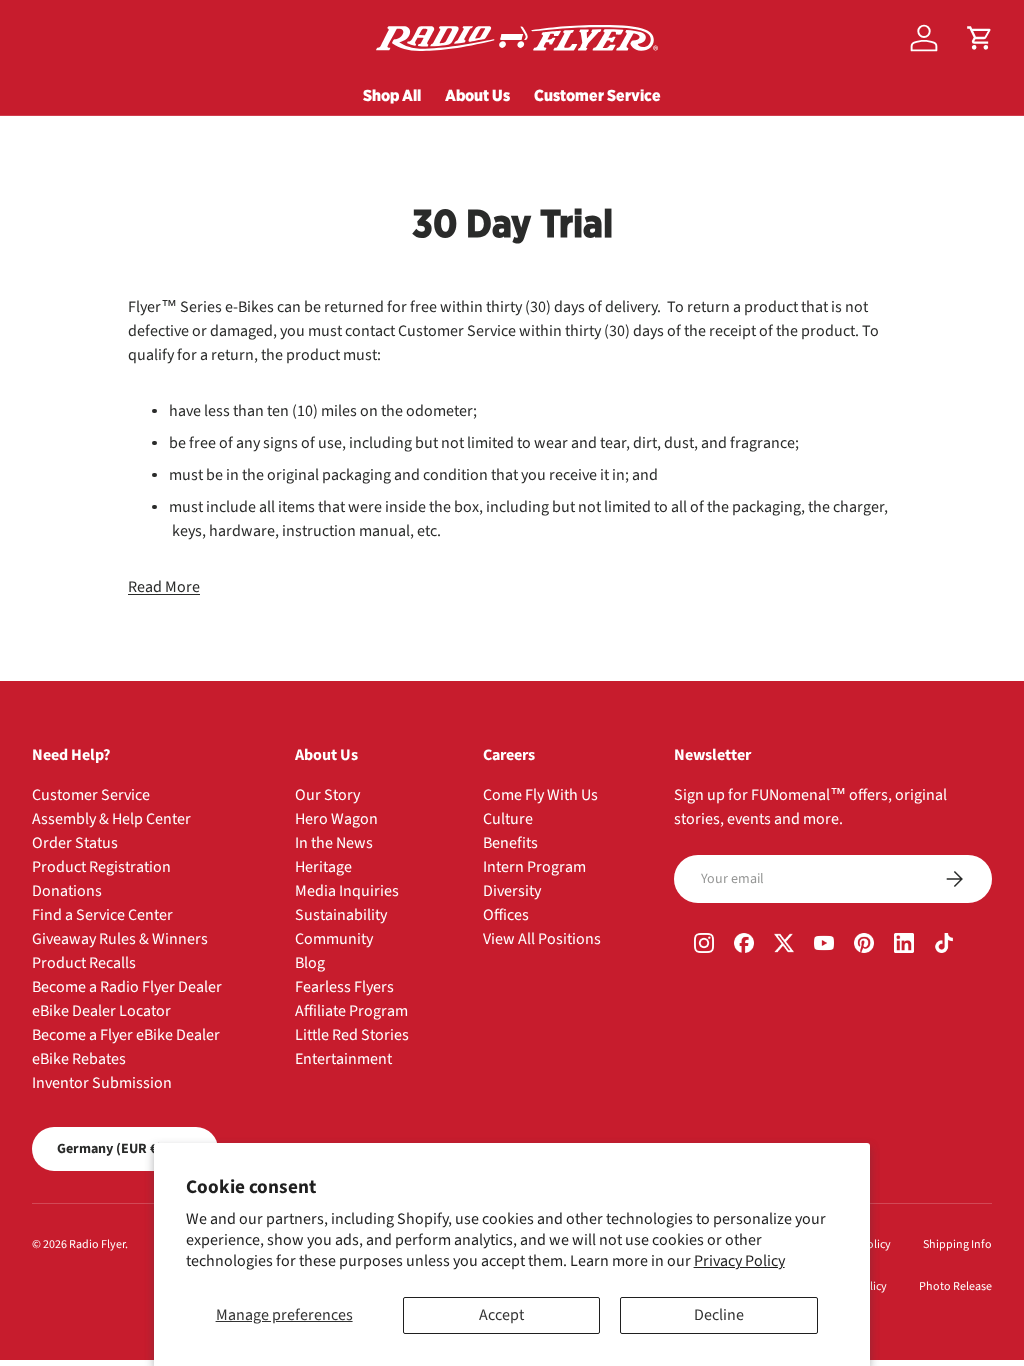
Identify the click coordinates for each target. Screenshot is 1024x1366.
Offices (506, 915)
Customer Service (597, 95)
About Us (477, 95)
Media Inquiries (347, 891)
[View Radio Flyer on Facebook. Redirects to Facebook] (744, 945)
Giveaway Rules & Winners (120, 939)
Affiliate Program (351, 1011)
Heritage (323, 867)
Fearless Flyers (344, 987)
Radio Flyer (97, 1244)
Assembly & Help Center (111, 819)
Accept (501, 1315)
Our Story (327, 795)
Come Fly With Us (540, 795)
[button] (980, 38)
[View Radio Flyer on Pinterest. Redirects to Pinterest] (864, 945)
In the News (334, 843)
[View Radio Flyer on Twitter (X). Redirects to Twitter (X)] (784, 945)
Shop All (392, 95)
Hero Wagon (336, 819)
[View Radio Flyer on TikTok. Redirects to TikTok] (944, 945)
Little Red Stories (352, 1035)
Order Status (75, 843)
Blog (310, 963)
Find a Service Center (102, 915)
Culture (508, 819)
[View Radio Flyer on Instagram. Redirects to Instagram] (704, 945)
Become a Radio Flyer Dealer (127, 987)
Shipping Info (957, 1244)
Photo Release (955, 1286)
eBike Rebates (79, 1059)
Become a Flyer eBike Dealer (126, 1035)
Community (334, 939)
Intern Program (534, 867)
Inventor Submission (102, 1083)
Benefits (510, 843)
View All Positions (542, 939)
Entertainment (343, 1059)
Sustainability (341, 915)
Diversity (512, 891)
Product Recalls (84, 963)
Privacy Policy (739, 1261)
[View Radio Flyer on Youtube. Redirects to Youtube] (824, 945)
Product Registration (101, 867)
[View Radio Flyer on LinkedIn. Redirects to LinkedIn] (904, 945)
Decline (719, 1315)
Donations (67, 891)
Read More (164, 587)
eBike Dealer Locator (101, 1011)
